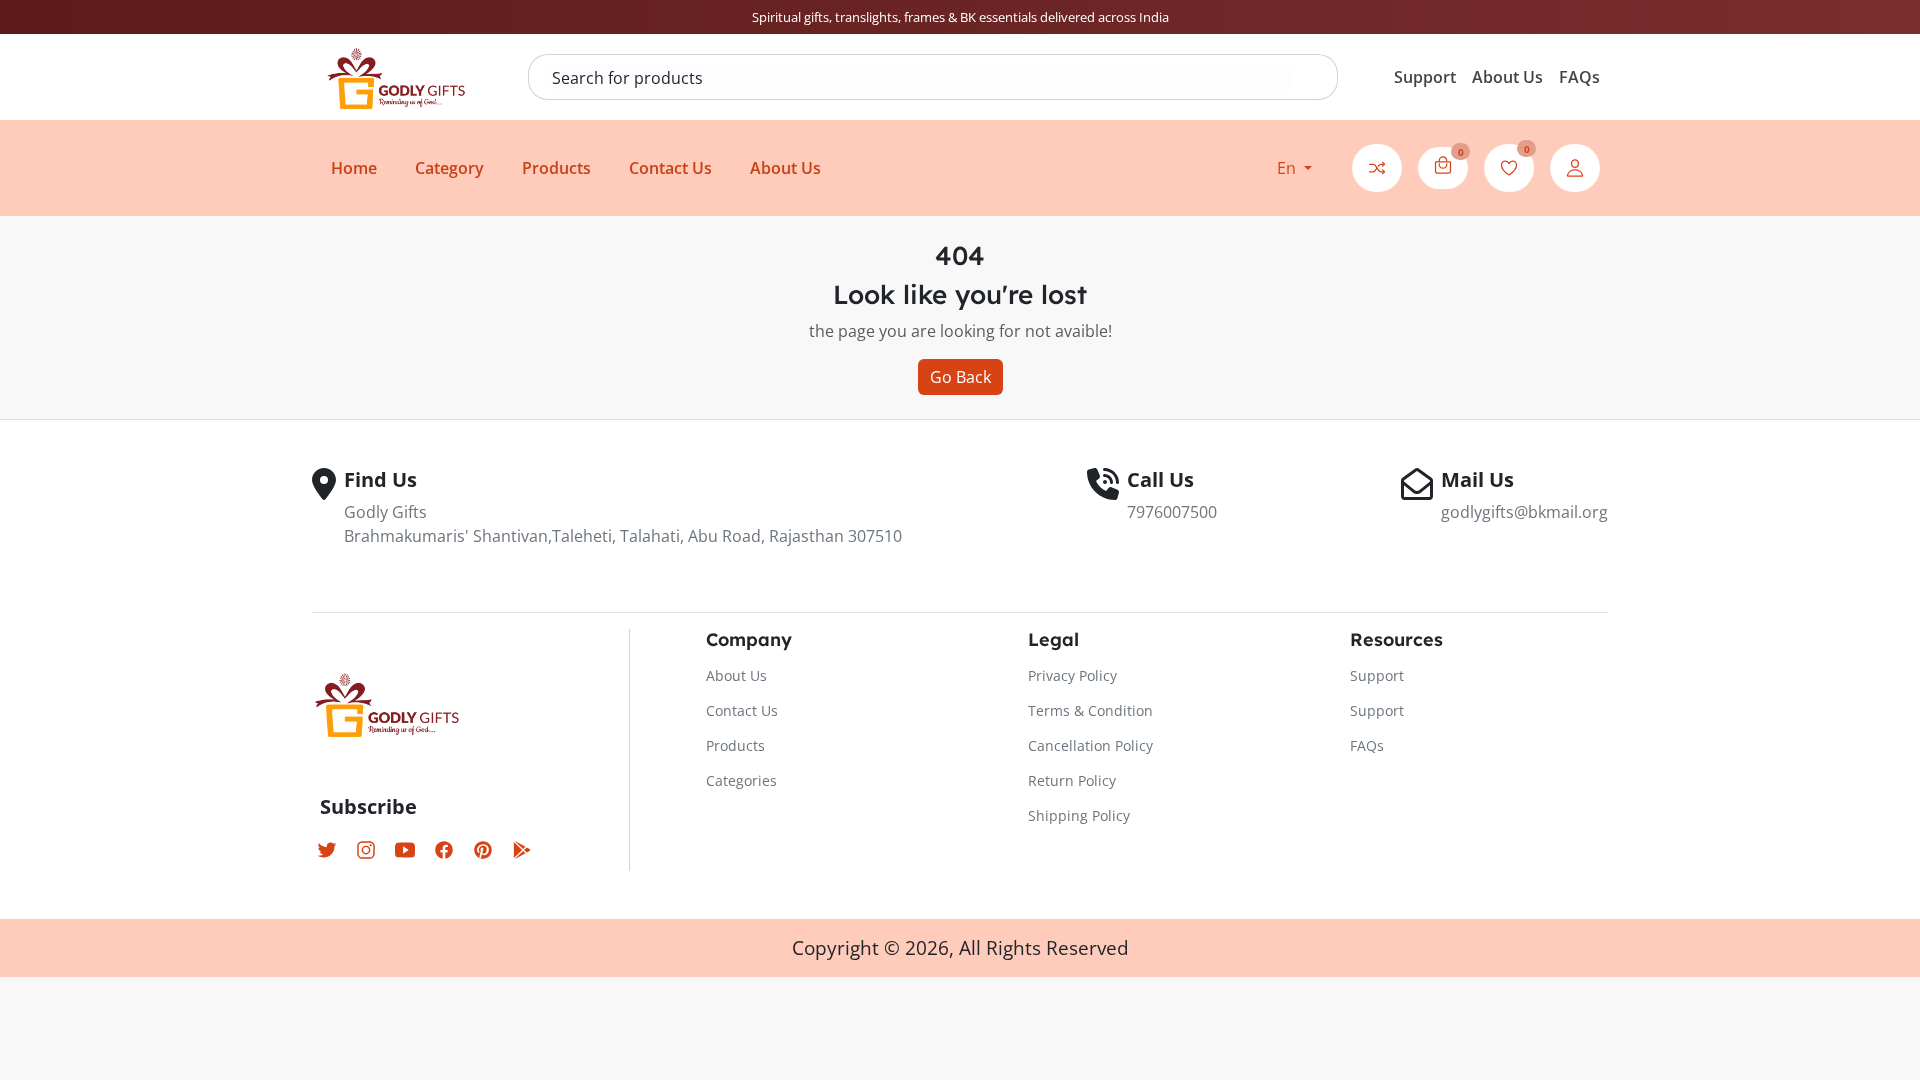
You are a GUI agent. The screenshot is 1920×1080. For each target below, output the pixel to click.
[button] (1294, 168)
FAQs (1579, 77)
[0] (1443, 165)
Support (1425, 77)
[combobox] (919, 78)
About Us (1507, 77)
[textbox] (919, 78)
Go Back (960, 377)
